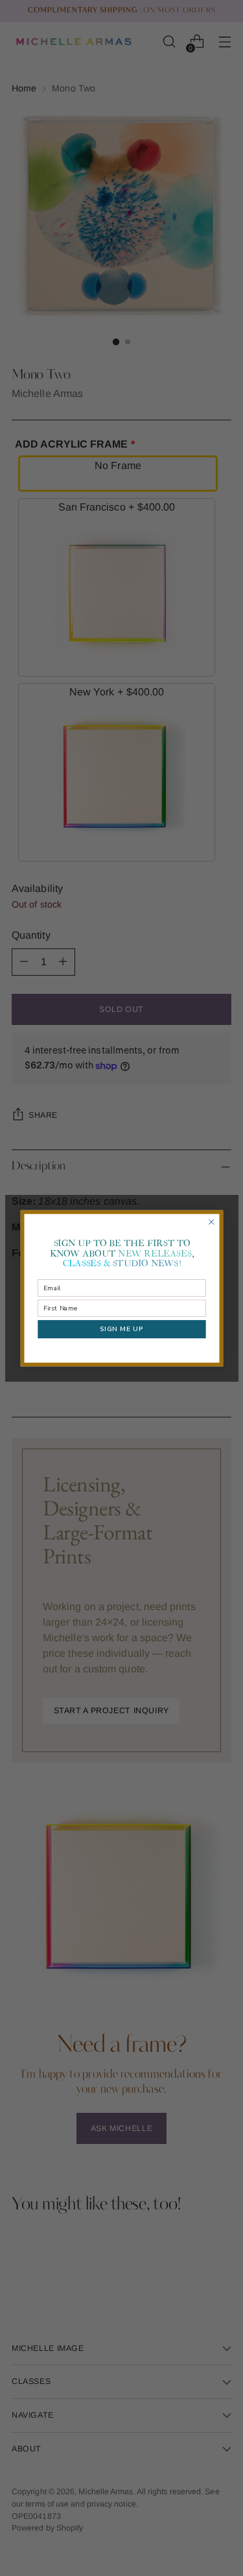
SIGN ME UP (121, 1329)
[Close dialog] (211, 1222)
